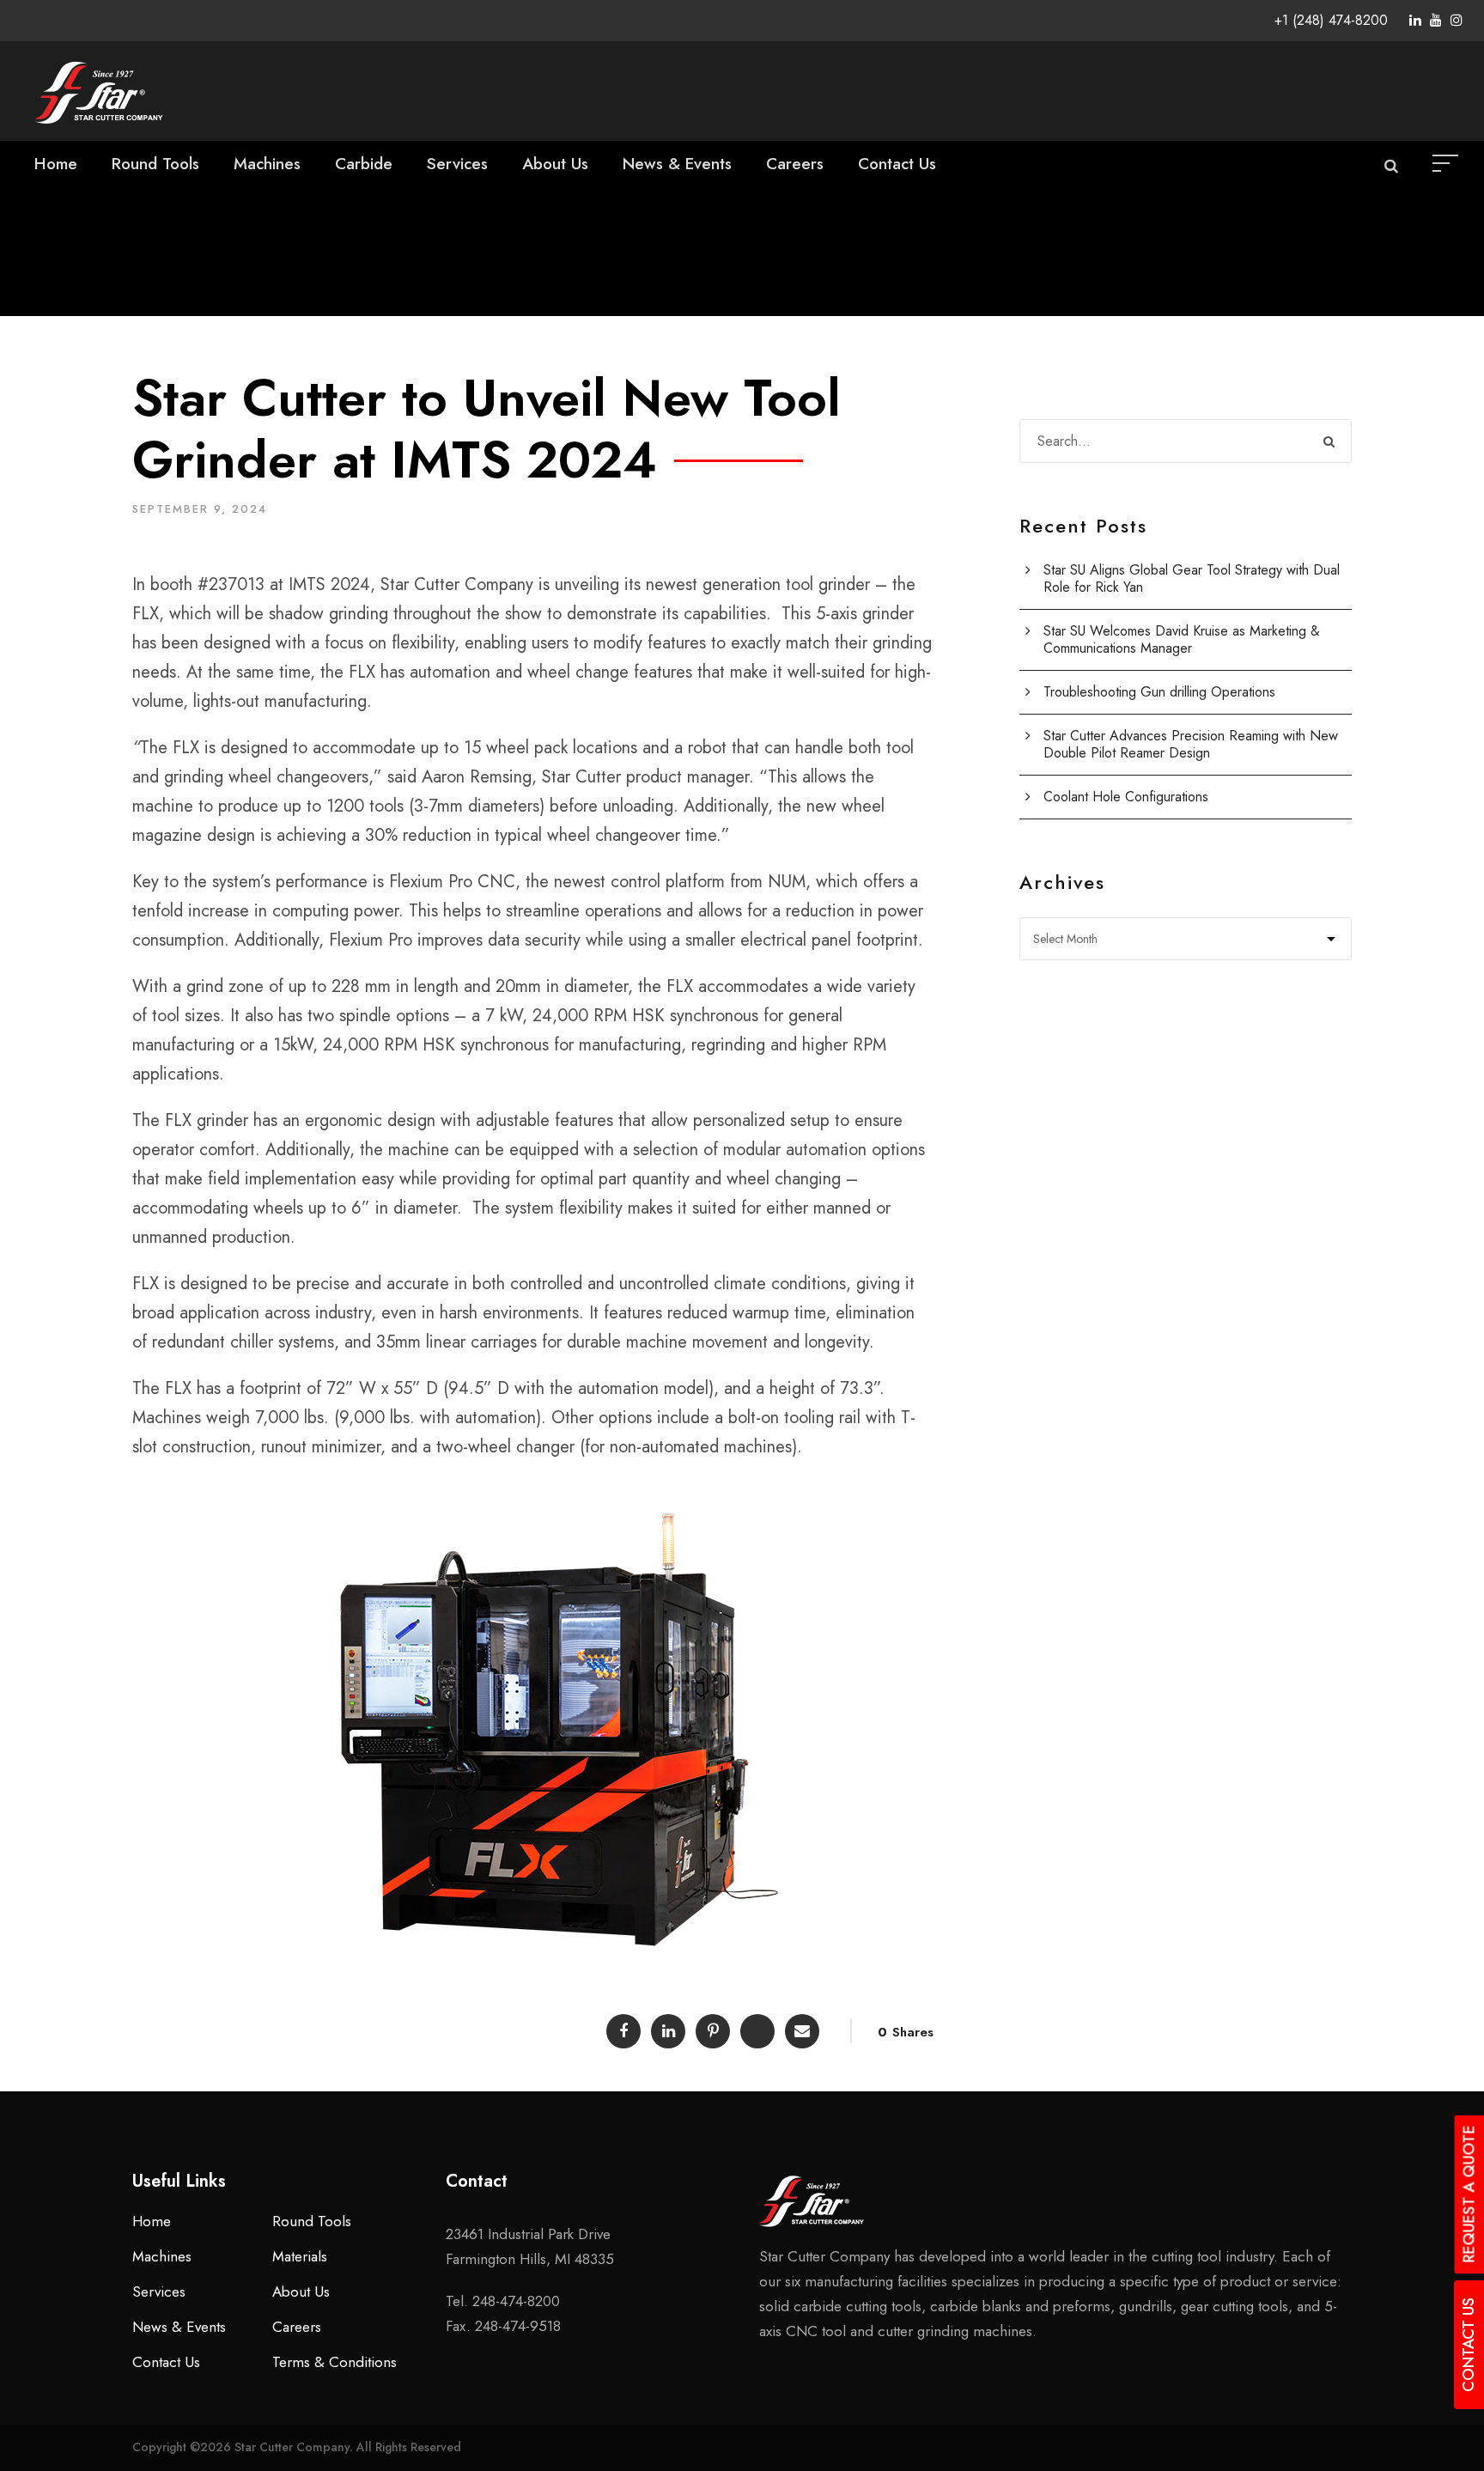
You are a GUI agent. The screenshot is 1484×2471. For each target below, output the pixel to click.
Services (457, 164)
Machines (267, 164)
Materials (300, 2256)
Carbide (364, 164)
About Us (555, 164)
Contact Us (897, 164)
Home (56, 164)
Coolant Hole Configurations (1126, 797)
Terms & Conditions (335, 2362)
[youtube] (1436, 20)
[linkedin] (1415, 20)
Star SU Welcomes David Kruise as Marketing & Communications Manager (1182, 639)
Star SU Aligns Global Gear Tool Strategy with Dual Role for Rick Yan (1192, 578)
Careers (795, 164)
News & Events (677, 164)
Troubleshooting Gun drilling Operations (1159, 692)
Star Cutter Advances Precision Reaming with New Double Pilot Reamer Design (1191, 744)
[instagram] (1457, 20)
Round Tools (155, 164)
